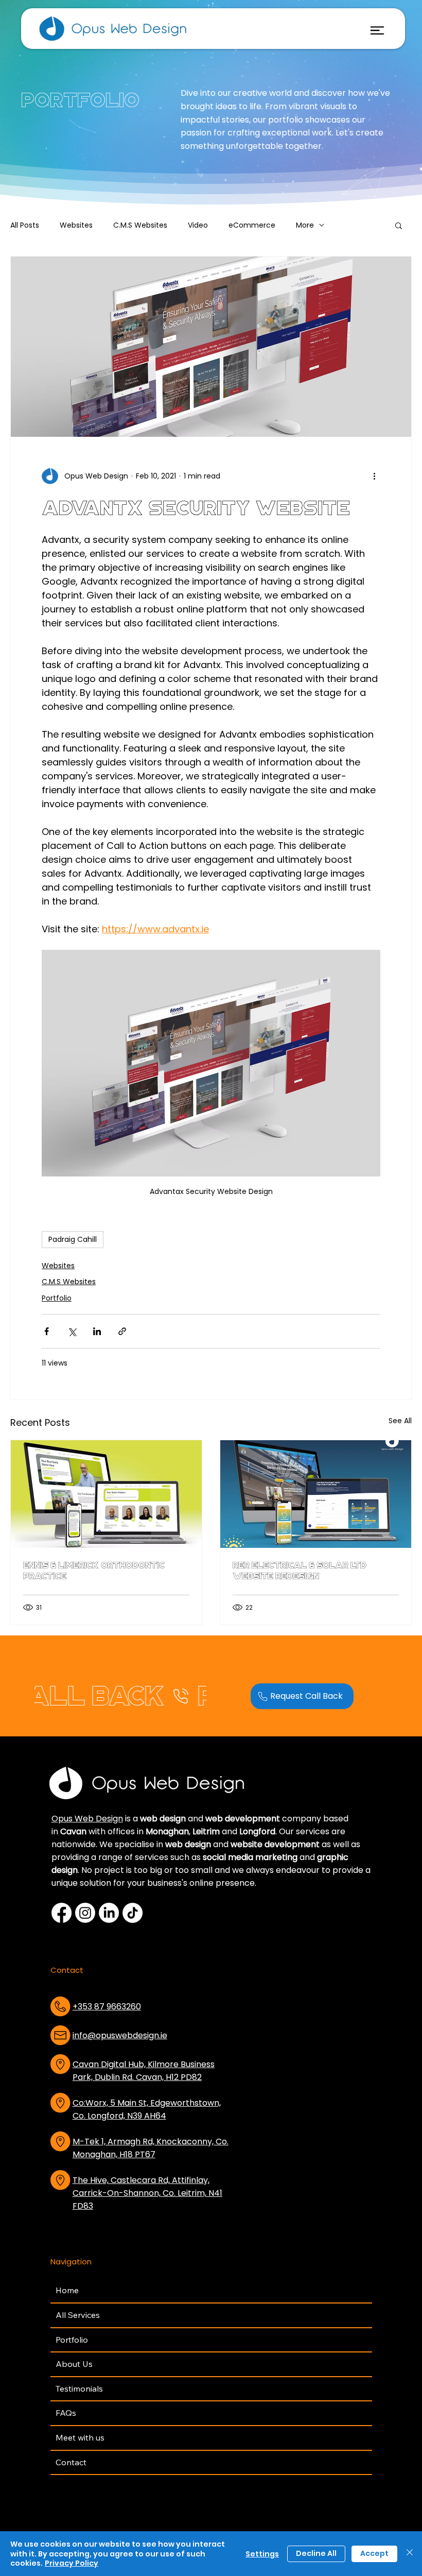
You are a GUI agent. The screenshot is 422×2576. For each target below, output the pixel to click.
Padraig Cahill (73, 1239)
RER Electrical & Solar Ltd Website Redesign (300, 1571)
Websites (76, 225)
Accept (374, 2553)
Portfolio (57, 1298)
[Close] (410, 2554)
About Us (74, 2364)
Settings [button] (262, 2554)
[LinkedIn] (109, 1913)
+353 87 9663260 (107, 2007)
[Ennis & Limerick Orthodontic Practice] (106, 1494)
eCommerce (252, 225)
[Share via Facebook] (47, 1331)
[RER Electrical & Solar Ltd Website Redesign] (316, 1494)
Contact (71, 2462)
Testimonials (79, 2389)
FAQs (66, 2413)
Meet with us (80, 2437)
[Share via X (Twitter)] (72, 1331)
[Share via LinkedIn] (97, 1331)
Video (198, 225)
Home (67, 2290)
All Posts (25, 225)
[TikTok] (133, 1913)
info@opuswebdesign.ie (120, 2035)
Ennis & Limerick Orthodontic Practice (94, 1571)
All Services (78, 2315)
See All (400, 1421)
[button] (399, 225)
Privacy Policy (72, 2563)
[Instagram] (85, 1913)
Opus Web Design (87, 1819)
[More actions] (374, 476)
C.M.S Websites (140, 225)
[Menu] (377, 31)
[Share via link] (122, 1331)
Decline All (316, 2553)
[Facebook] (61, 1913)
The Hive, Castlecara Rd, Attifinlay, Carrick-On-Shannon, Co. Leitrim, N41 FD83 (147, 2193)
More (305, 225)
